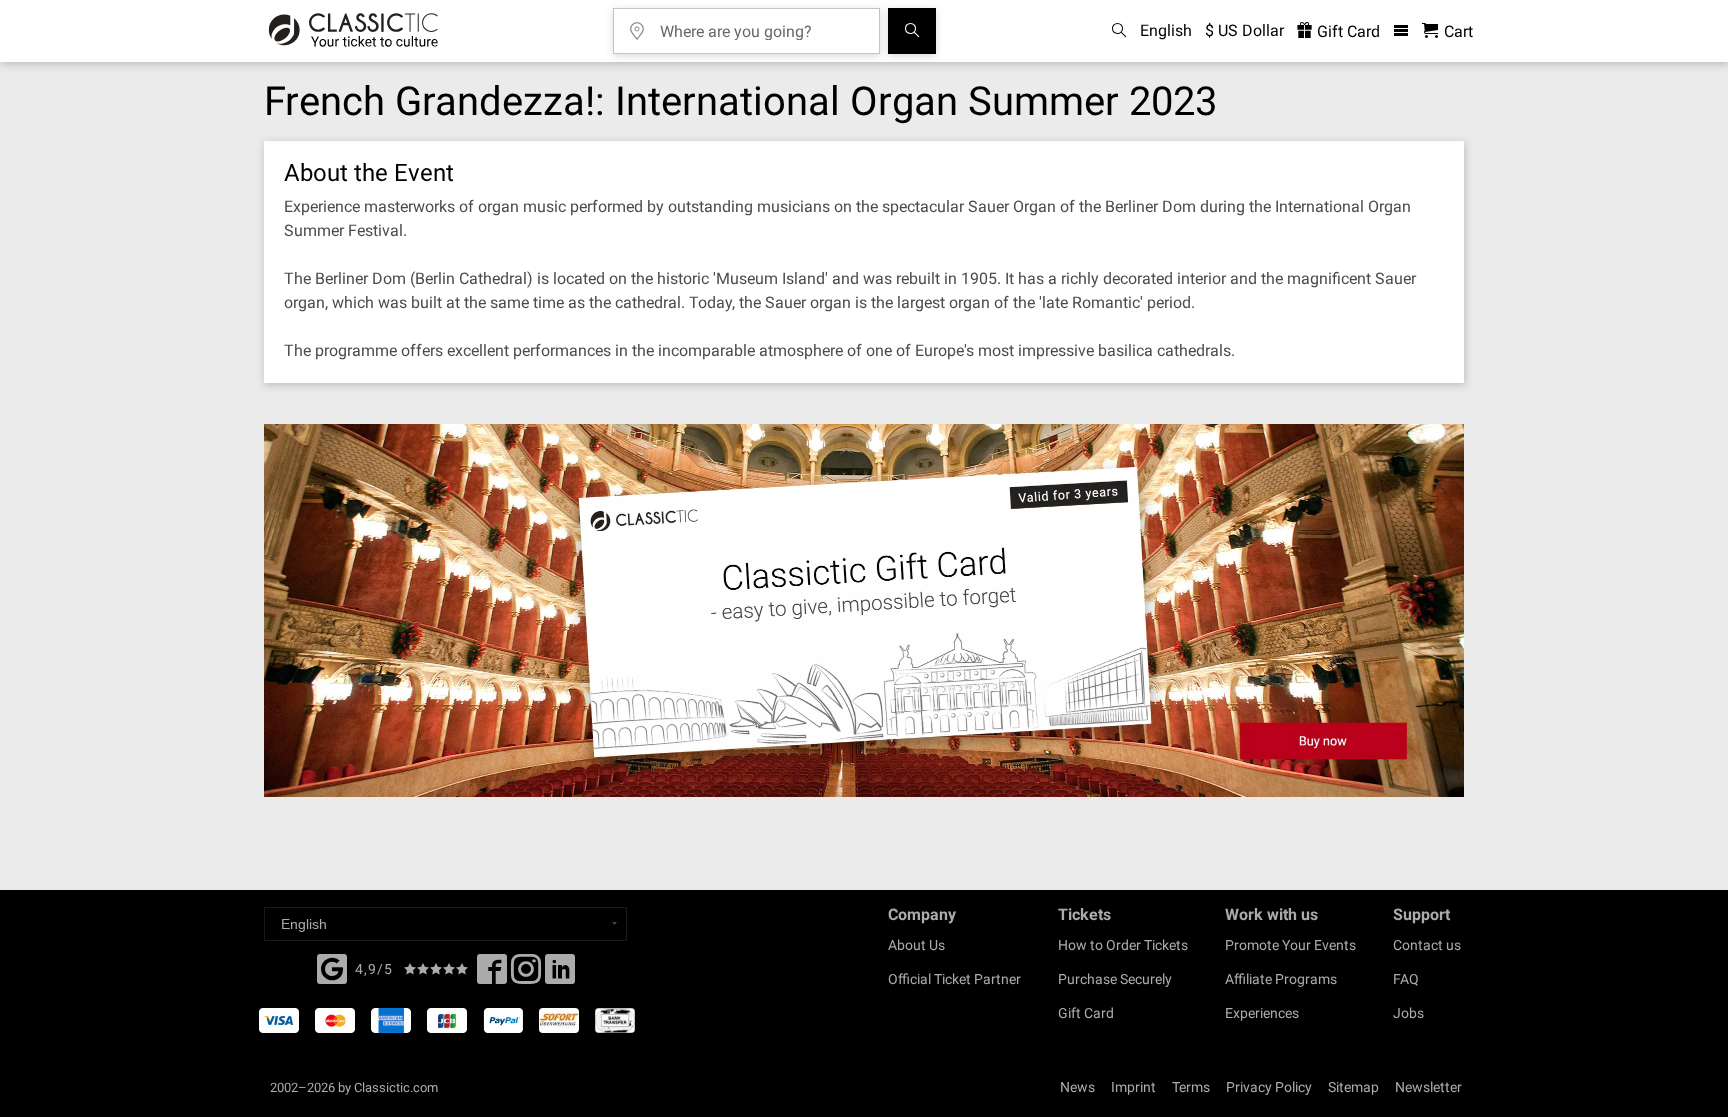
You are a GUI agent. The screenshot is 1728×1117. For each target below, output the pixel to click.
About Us (916, 945)
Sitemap (1353, 1087)
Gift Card (1346, 31)
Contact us (1427, 945)
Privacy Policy (1269, 1087)
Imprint (1133, 1087)
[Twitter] (526, 975)
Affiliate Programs (1281, 979)
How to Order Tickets (1123, 945)
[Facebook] (332, 967)
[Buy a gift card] (864, 610)
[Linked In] (560, 975)
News (1077, 1087)
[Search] (912, 31)
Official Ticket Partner (954, 979)
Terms (1191, 1087)
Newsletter (1428, 1087)
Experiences (1262, 1013)
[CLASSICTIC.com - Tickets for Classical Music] (353, 31)
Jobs (1408, 1013)
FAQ (1406, 979)
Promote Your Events (1290, 945)
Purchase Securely (1115, 979)
